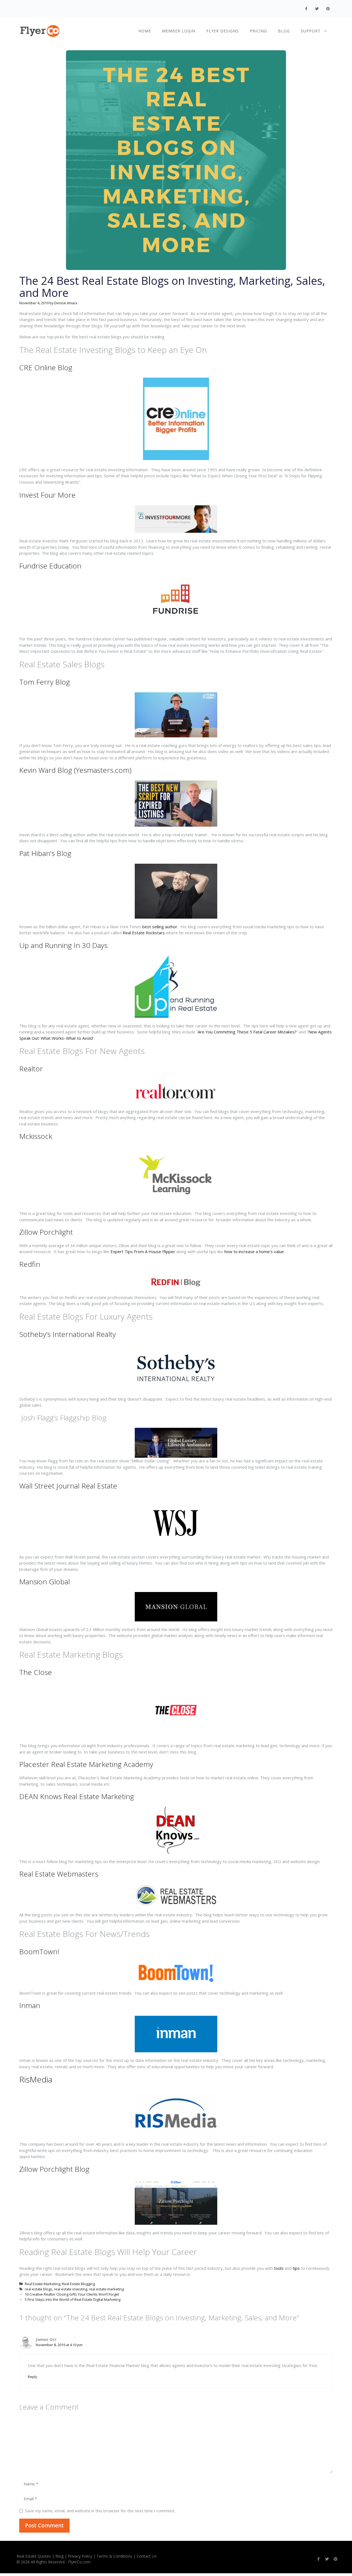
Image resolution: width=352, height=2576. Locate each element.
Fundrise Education (50, 566)
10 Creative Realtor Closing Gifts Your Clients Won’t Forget (72, 2294)
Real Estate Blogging (78, 2284)
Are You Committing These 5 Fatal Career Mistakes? (247, 1032)
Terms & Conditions (114, 2556)
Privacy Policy (80, 2556)
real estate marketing (106, 2289)
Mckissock (36, 1136)
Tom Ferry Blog (45, 682)
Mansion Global (45, 1582)
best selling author (160, 927)
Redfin (30, 1264)
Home (145, 31)
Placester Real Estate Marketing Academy (86, 1764)
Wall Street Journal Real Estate (68, 1486)
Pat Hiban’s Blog (45, 853)
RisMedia (36, 2079)
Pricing (258, 31)
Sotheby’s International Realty (68, 1334)
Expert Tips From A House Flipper (143, 1251)
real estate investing (71, 2289)
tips (296, 2268)
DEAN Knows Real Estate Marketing (77, 1796)
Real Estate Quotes (34, 2556)
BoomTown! (39, 1951)
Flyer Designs (222, 31)
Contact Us (147, 2556)
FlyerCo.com (79, 2562)
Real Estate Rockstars (144, 933)
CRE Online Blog (46, 367)
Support (311, 31)
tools (279, 2268)
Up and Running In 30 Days (64, 945)
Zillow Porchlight (46, 1232)
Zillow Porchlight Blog (54, 2169)
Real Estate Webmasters (59, 1874)
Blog (284, 31)
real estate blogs (38, 2289)
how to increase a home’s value (254, 1251)
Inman (30, 2005)
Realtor (31, 1069)
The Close (36, 1672)
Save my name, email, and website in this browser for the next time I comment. (100, 2511)
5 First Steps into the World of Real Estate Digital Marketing (73, 2299)
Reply (32, 2377)
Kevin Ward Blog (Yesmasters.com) (75, 770)
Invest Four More (47, 495)
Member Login (179, 31)
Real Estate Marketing (42, 2284)
